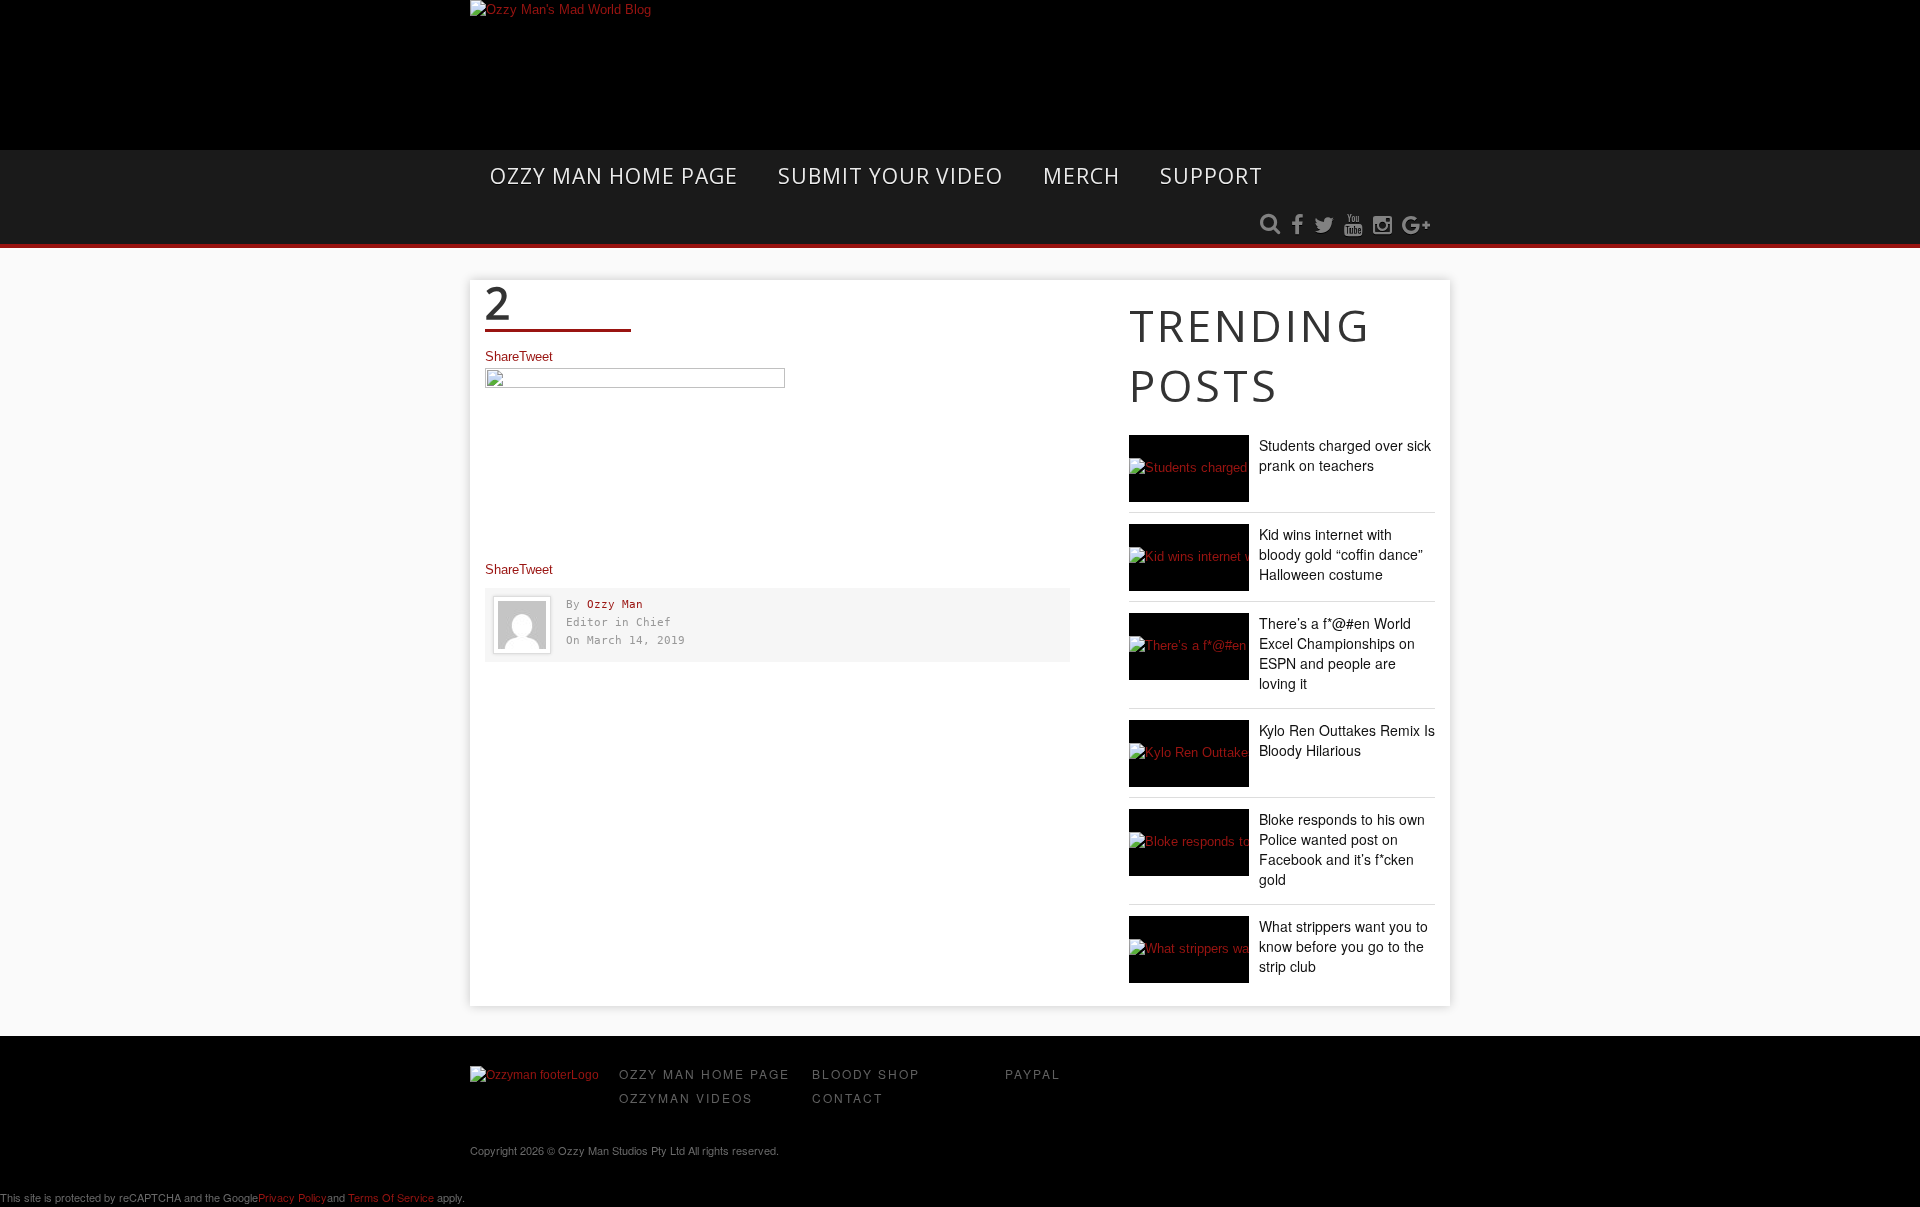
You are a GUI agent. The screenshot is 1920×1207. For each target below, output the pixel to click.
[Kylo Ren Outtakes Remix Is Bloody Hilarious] (1189, 753)
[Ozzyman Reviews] (534, 1075)
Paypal (1033, 1073)
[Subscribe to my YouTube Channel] (1353, 226)
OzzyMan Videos (686, 1097)
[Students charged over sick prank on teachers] (1189, 468)
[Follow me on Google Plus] (1416, 226)
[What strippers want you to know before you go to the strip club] (1189, 949)
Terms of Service (391, 1197)
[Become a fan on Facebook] (1297, 226)
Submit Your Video (890, 176)
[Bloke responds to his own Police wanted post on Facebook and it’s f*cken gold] (1189, 842)
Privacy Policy (292, 1197)
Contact (847, 1097)
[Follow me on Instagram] (1382, 226)
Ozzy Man (615, 604)
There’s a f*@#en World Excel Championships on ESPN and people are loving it (1337, 653)
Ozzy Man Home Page (614, 176)
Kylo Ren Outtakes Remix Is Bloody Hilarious (1347, 740)
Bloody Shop (866, 1073)
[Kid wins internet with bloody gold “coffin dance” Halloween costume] (1189, 557)
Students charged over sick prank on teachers (1345, 455)
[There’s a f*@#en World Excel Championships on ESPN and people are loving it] (1189, 646)
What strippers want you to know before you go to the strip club (1343, 946)
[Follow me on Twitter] (1324, 226)
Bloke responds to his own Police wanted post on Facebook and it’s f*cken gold (1342, 849)
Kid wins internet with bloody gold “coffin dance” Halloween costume (1341, 554)
